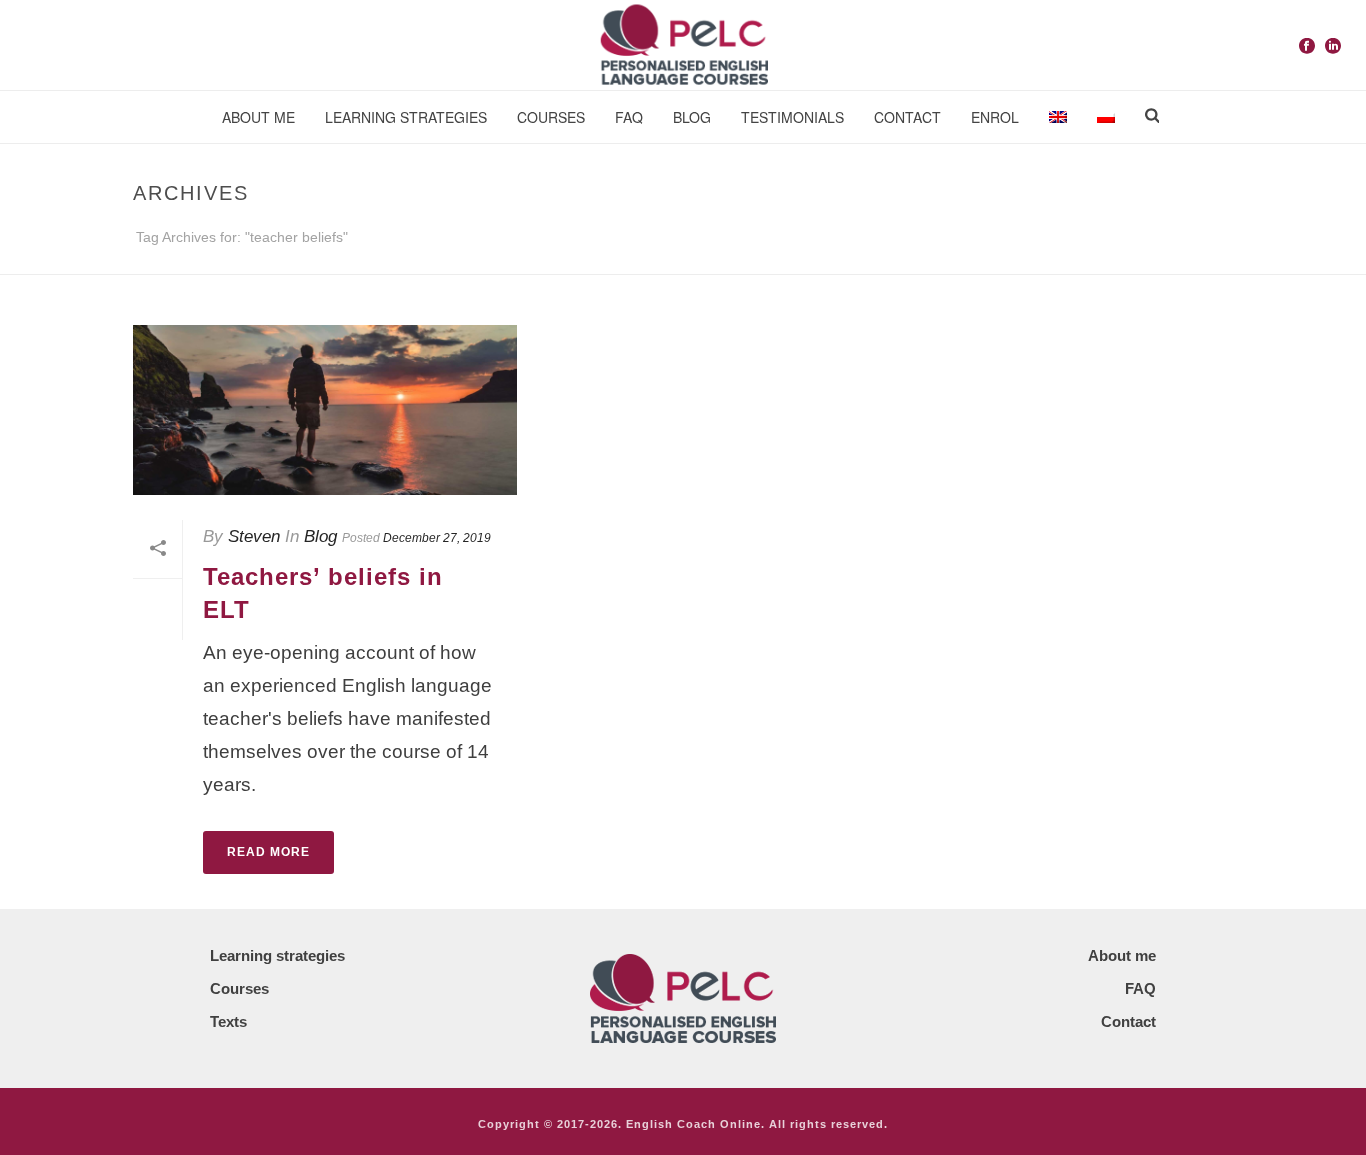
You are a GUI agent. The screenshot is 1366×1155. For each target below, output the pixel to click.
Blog (320, 536)
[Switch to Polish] (1106, 117)
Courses (551, 117)
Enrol (995, 117)
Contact (907, 117)
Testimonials (792, 117)
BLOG (692, 117)
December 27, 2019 (437, 538)
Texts (228, 1021)
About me (258, 117)
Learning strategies (406, 117)
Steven (254, 536)
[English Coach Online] (683, 45)
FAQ (629, 117)
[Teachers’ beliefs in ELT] (325, 410)
